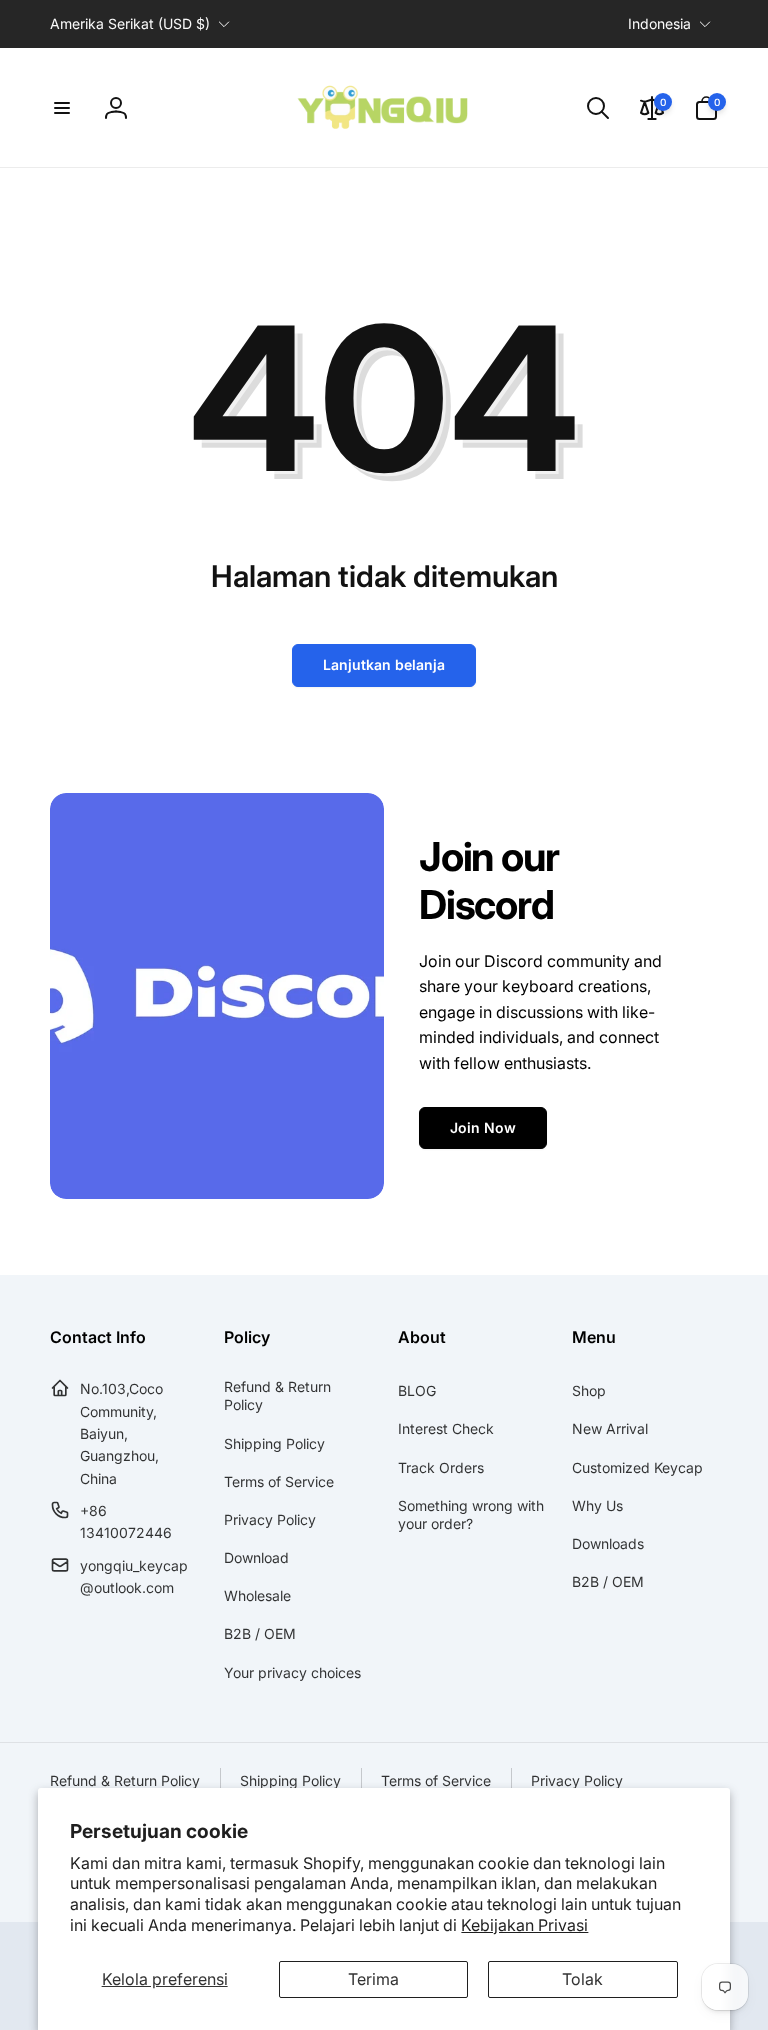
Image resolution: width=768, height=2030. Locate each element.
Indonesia (659, 23)
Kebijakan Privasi (524, 1925)
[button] (62, 108)
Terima (373, 1979)
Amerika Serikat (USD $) (130, 23)
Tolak (582, 1979)
